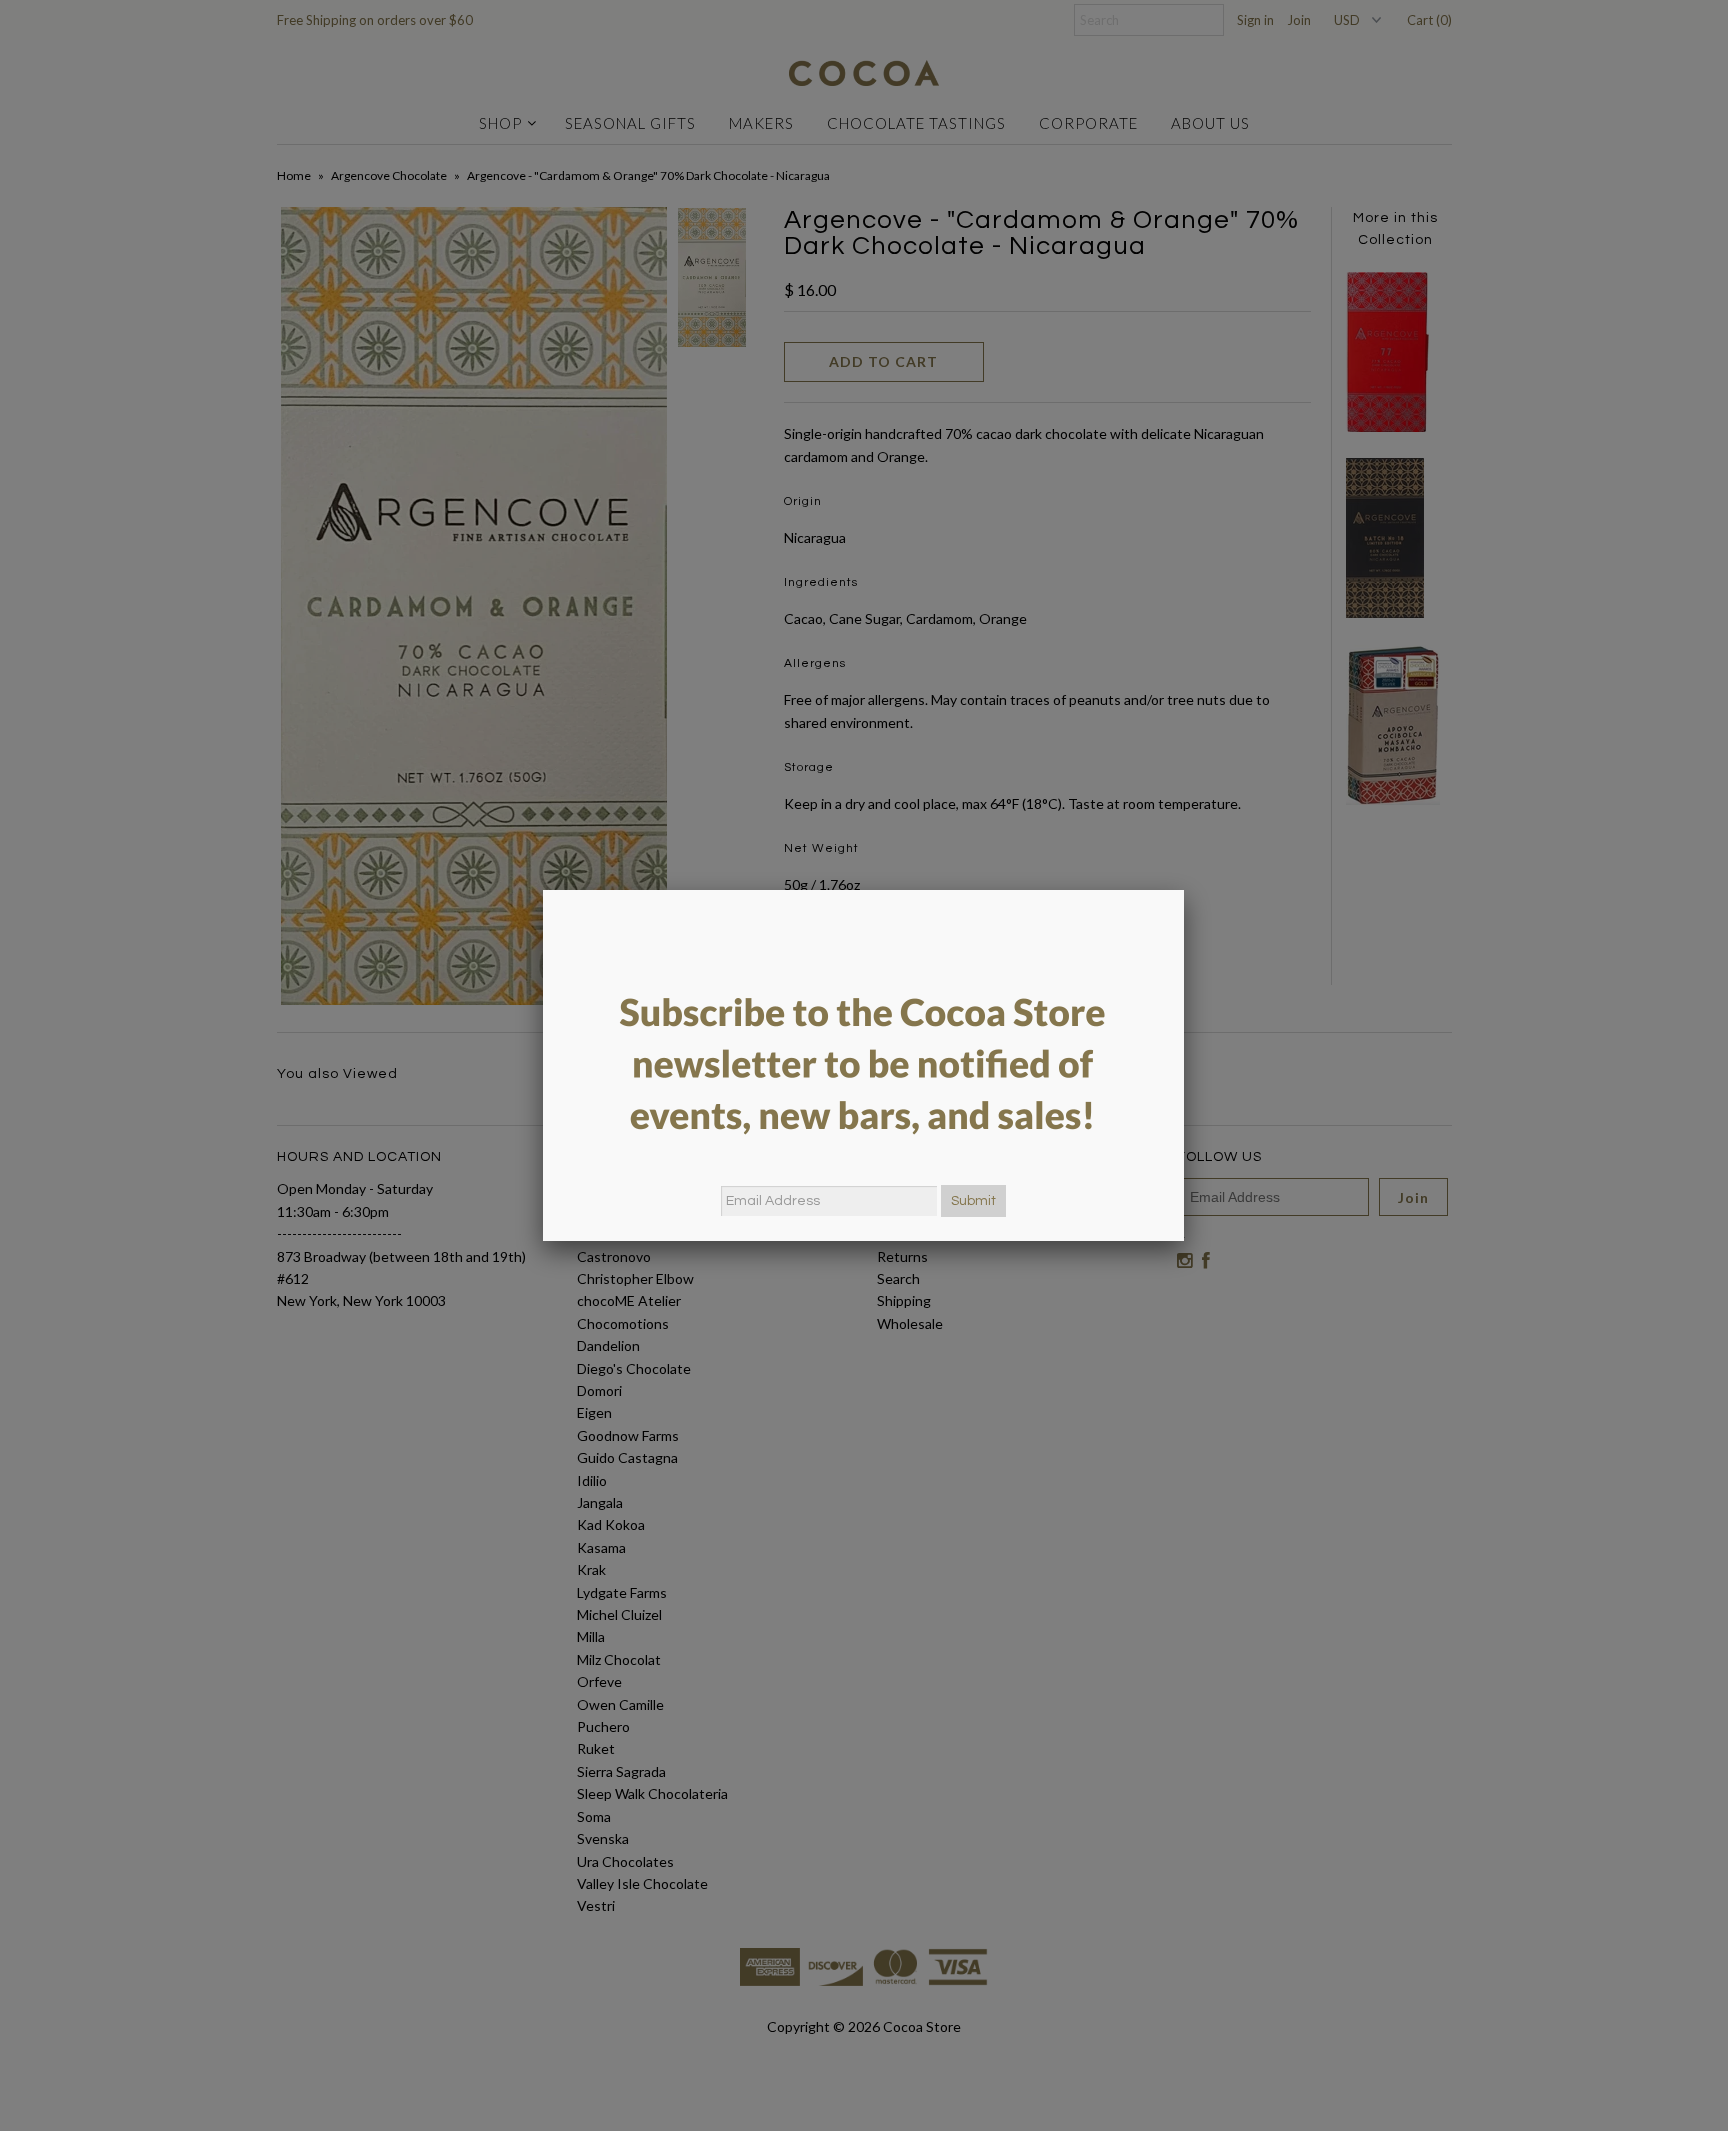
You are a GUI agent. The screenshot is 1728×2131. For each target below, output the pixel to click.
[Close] (1184, 890)
